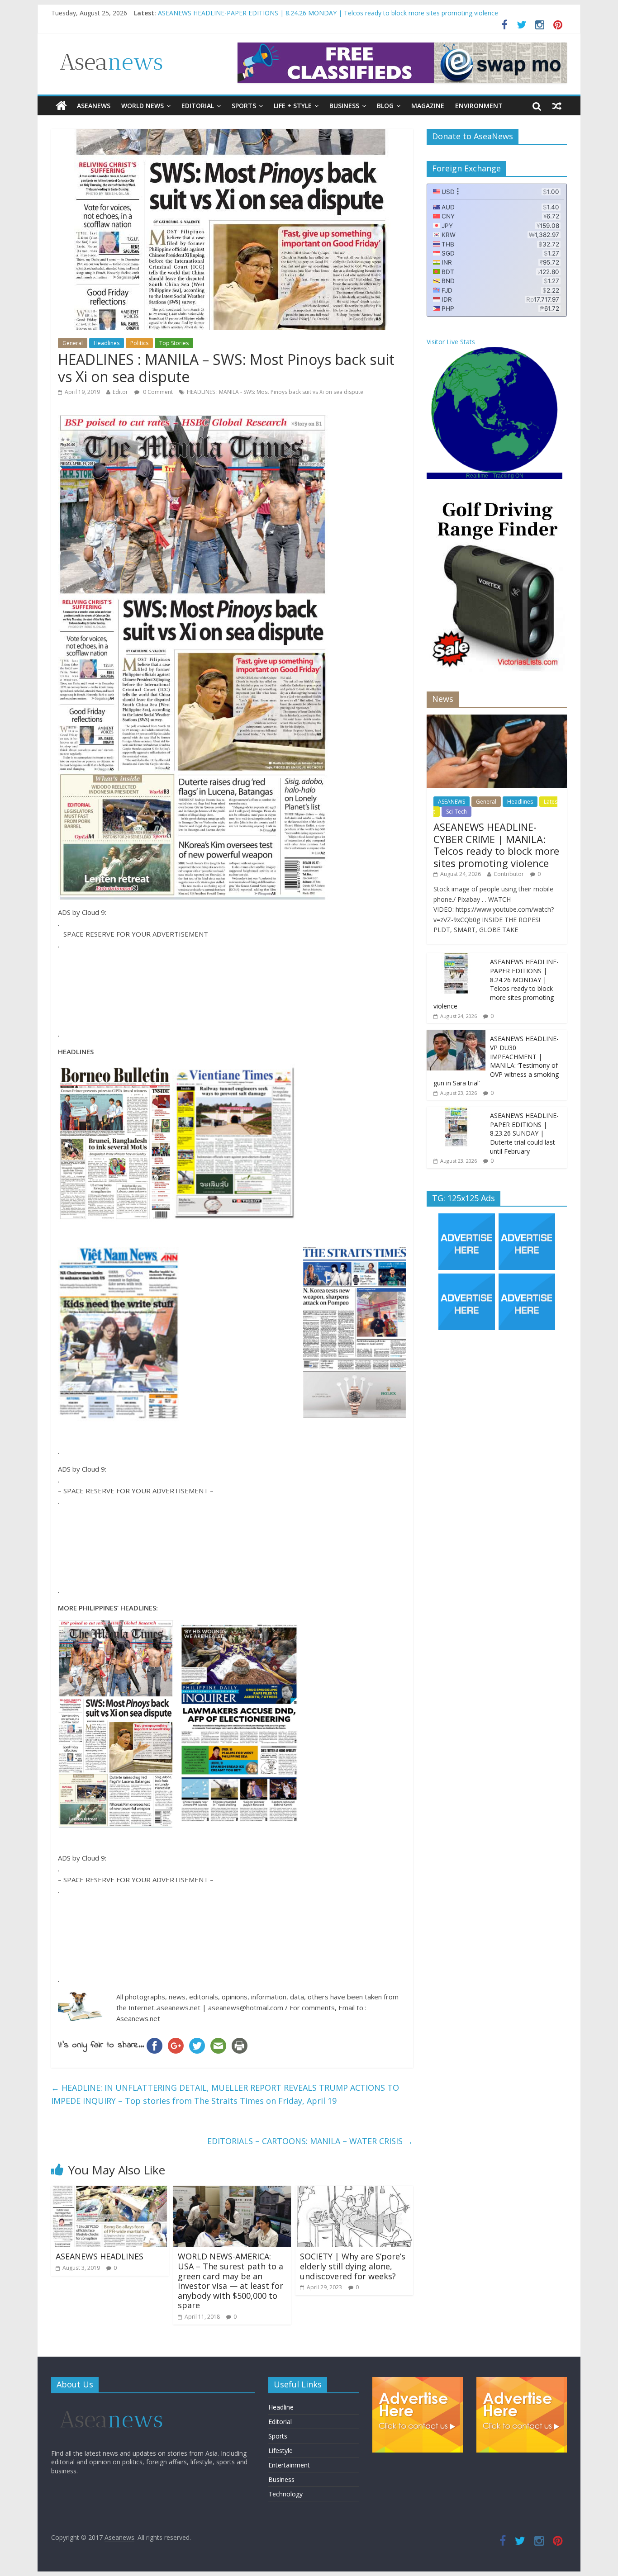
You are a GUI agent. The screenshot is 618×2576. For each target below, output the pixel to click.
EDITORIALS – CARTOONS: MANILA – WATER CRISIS (310, 2141)
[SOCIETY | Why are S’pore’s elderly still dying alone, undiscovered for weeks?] (354, 2191)
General (73, 343)
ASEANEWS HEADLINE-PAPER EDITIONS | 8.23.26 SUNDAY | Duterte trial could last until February (524, 1133)
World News (143, 106)
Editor (120, 392)
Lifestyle (280, 2451)
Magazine (428, 106)
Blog (385, 106)
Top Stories (174, 343)
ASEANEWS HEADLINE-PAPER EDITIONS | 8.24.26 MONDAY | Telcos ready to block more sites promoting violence (496, 984)
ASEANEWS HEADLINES (100, 2256)
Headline (281, 2407)
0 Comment (157, 392)
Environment (479, 106)
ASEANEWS (94, 106)
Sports (244, 106)
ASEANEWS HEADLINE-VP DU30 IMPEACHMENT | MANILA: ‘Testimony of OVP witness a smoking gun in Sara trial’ (496, 1061)
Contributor (509, 874)
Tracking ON (508, 476)
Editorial (198, 106)
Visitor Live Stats (451, 342)
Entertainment (289, 2465)
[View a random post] (557, 106)
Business (344, 106)
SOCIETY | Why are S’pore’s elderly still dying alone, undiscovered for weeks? (353, 2266)
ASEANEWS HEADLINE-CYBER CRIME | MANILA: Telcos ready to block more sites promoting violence (307, 13)
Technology (285, 2494)
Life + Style (293, 106)
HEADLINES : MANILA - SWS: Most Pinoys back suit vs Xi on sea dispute (275, 392)
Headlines (107, 343)
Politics (139, 343)
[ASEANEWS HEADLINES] (110, 2191)
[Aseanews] (61, 106)
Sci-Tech (456, 812)
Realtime (477, 476)
